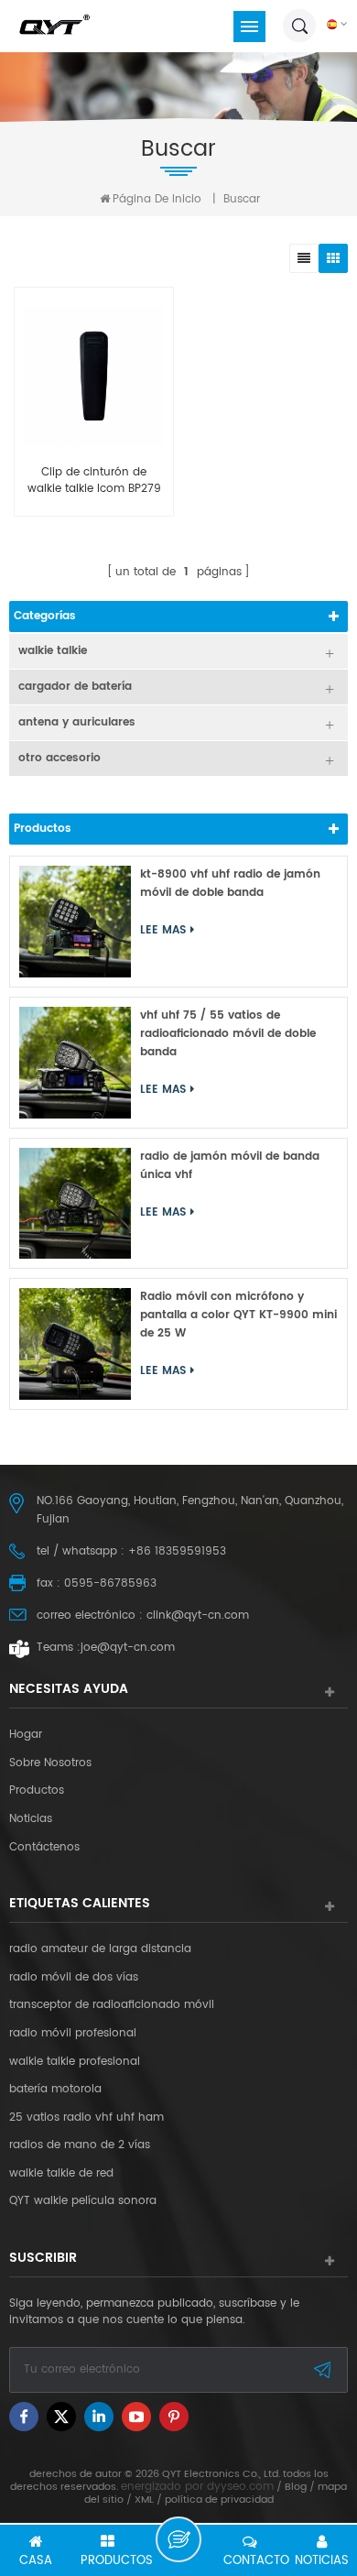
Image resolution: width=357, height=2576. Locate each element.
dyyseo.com (240, 2487)
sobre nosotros (50, 1763)
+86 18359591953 (177, 1551)
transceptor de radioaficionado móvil (112, 2005)
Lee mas (163, 930)
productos (37, 1791)
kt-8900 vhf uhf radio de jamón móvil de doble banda (230, 884)
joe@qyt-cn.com (128, 1648)
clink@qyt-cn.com (198, 1615)
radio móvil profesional (73, 2034)
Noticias (31, 1819)
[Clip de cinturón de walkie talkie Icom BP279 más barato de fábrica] (94, 376)
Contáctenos (44, 1848)
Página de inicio (157, 199)
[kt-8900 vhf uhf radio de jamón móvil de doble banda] (75, 922)
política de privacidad (219, 2500)
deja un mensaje (178, 2539)
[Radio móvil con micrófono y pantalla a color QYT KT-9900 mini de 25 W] (75, 1344)
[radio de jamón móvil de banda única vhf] (75, 1204)
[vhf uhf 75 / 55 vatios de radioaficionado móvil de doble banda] (75, 1063)
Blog (296, 2487)
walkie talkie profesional (75, 2062)
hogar (26, 1735)
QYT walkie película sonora (83, 2201)
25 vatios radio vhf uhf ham (87, 2118)
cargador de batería (75, 687)
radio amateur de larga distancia (100, 1949)
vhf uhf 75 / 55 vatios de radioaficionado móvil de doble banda (228, 1034)
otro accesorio (59, 758)
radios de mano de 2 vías (80, 2145)
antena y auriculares (77, 722)
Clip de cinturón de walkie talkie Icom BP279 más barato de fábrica (94, 481)
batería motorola (55, 2090)
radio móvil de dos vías (74, 1978)
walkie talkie (53, 651)
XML (144, 2500)
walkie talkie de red (61, 2174)
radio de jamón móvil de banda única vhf (230, 1166)
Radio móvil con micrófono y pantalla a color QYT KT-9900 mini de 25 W (238, 1315)
